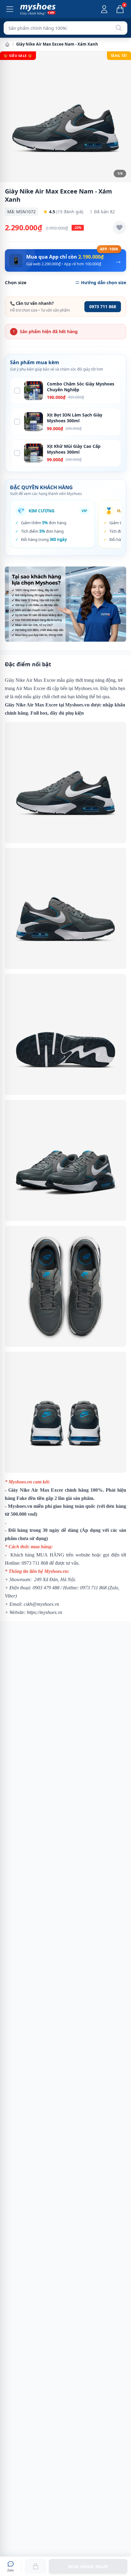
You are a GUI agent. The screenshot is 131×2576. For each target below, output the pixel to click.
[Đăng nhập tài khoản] (104, 9)
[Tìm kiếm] (119, 28)
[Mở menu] (10, 9)
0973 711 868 (103, 307)
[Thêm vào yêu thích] (119, 228)
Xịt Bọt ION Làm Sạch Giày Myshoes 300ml (75, 418)
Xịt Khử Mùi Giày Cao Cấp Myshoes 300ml (74, 449)
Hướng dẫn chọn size (104, 282)
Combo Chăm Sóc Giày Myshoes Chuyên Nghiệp (81, 387)
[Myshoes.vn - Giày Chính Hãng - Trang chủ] (38, 9)
